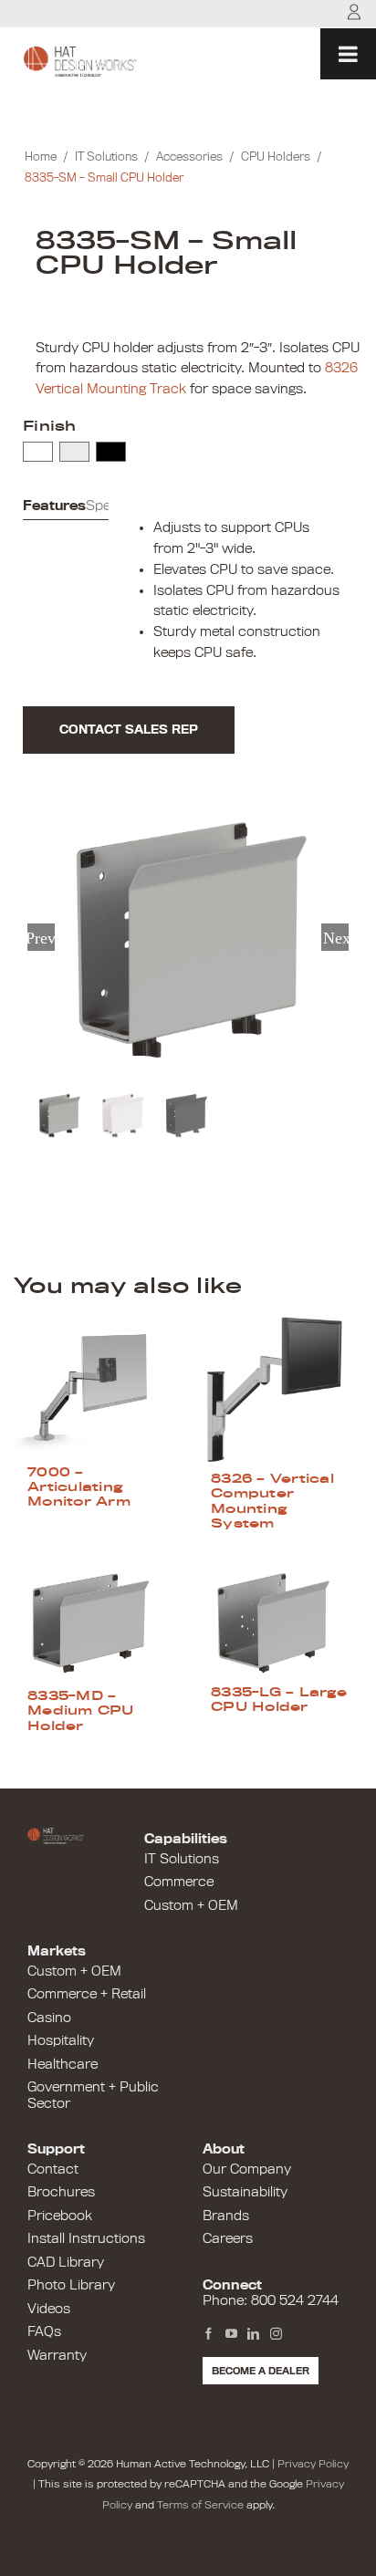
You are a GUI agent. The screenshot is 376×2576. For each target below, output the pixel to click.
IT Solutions (106, 156)
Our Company (247, 2169)
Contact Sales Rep (129, 730)
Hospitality (61, 2040)
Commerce (179, 1882)
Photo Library (71, 2285)
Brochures (61, 2192)
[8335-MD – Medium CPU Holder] (96, 1623)
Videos (49, 2309)
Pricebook (60, 2216)
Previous (41, 937)
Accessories (189, 156)
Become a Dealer (261, 2371)
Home (41, 156)
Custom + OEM (191, 1905)
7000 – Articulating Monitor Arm (79, 1487)
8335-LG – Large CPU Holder (279, 1699)
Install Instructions (86, 2238)
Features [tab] (54, 506)
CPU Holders (276, 156)
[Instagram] (276, 2334)
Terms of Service (200, 2505)
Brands (226, 2216)
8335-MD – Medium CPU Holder (81, 1710)
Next (336, 937)
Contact (53, 2169)
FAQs (44, 2331)
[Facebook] (209, 2334)
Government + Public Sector (93, 2095)
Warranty (57, 2355)
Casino (49, 2018)
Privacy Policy (313, 2464)
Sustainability (245, 2192)
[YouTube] (231, 2334)
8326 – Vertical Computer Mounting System (272, 1501)
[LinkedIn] (253, 2334)
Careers (228, 2238)
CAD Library (66, 2262)
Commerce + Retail (87, 1994)
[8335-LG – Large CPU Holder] (280, 1621)
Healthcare (63, 2064)
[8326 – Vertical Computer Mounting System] (280, 1391)
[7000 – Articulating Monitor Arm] (96, 1387)
